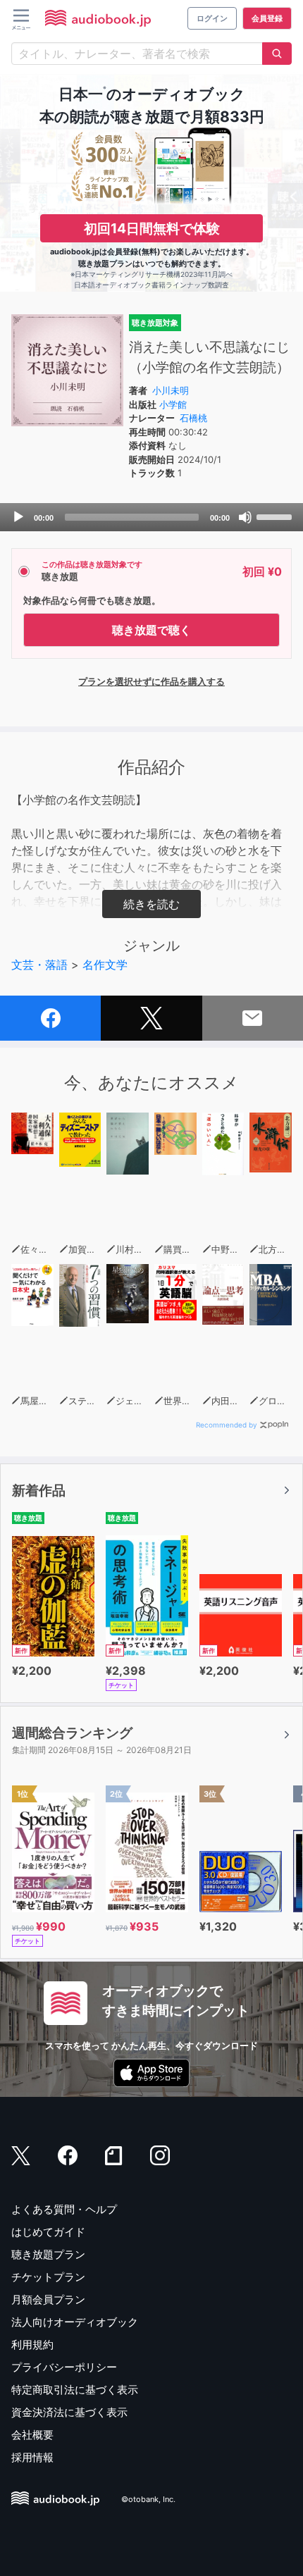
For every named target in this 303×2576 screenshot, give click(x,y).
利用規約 (32, 2345)
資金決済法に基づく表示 (69, 2412)
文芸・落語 (39, 965)
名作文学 (105, 965)
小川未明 (171, 390)
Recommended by (227, 1425)
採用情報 (32, 2457)
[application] (151, 517)
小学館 (173, 404)
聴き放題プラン (48, 2254)
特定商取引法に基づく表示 (75, 2390)
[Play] (18, 517)
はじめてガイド (48, 2232)
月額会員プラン (48, 2299)
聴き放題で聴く (151, 630)
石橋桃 (193, 418)
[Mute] (245, 517)
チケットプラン (48, 2277)
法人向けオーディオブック (75, 2322)
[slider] (276, 516)
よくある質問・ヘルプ (64, 2209)
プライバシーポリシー (64, 2367)
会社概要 (32, 2435)
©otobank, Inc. (148, 2499)
